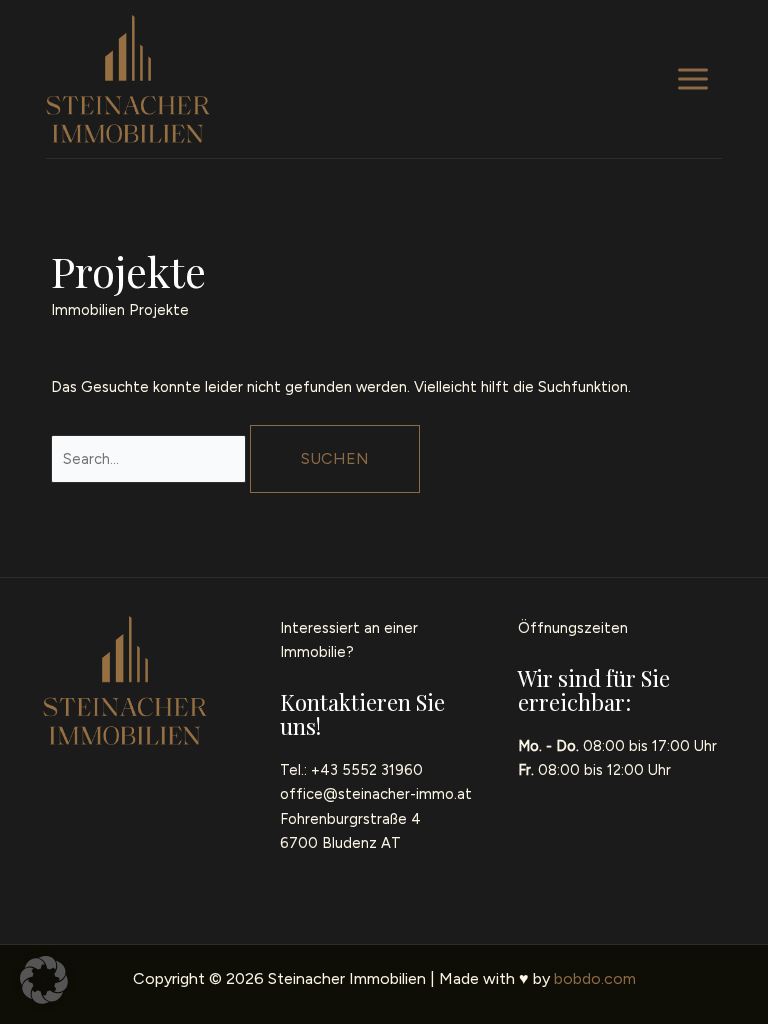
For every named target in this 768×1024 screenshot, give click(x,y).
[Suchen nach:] (150, 459)
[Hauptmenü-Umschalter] (693, 79)
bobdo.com (595, 978)
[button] (44, 980)
